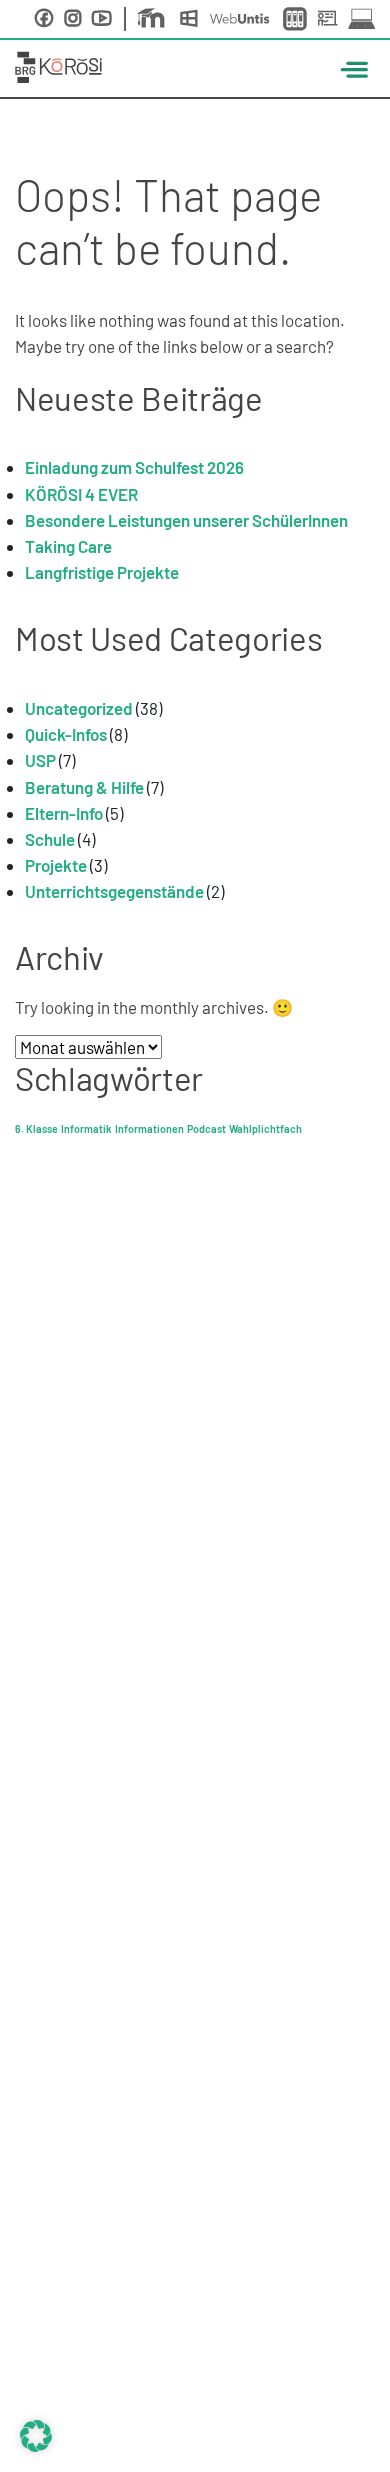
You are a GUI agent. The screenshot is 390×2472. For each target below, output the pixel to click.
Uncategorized (79, 708)
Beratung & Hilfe (84, 787)
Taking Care (68, 546)
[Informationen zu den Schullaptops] (361, 18)
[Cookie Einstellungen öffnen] (36, 2433)
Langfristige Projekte (102, 572)
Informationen (149, 1128)
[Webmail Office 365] (193, 19)
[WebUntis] (244, 18)
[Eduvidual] (155, 19)
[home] (58, 64)
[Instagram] (73, 18)
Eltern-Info (64, 813)
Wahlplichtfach (265, 1128)
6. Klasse (36, 1128)
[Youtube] (102, 18)
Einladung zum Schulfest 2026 (134, 467)
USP (40, 760)
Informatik (86, 1128)
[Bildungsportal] (296, 19)
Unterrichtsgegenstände (114, 891)
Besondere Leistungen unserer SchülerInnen (186, 520)
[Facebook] (44, 18)
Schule (50, 839)
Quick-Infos (66, 734)
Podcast (206, 1128)
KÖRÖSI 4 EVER (81, 494)
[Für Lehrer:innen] (331, 19)
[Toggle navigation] (352, 68)
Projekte (56, 865)
